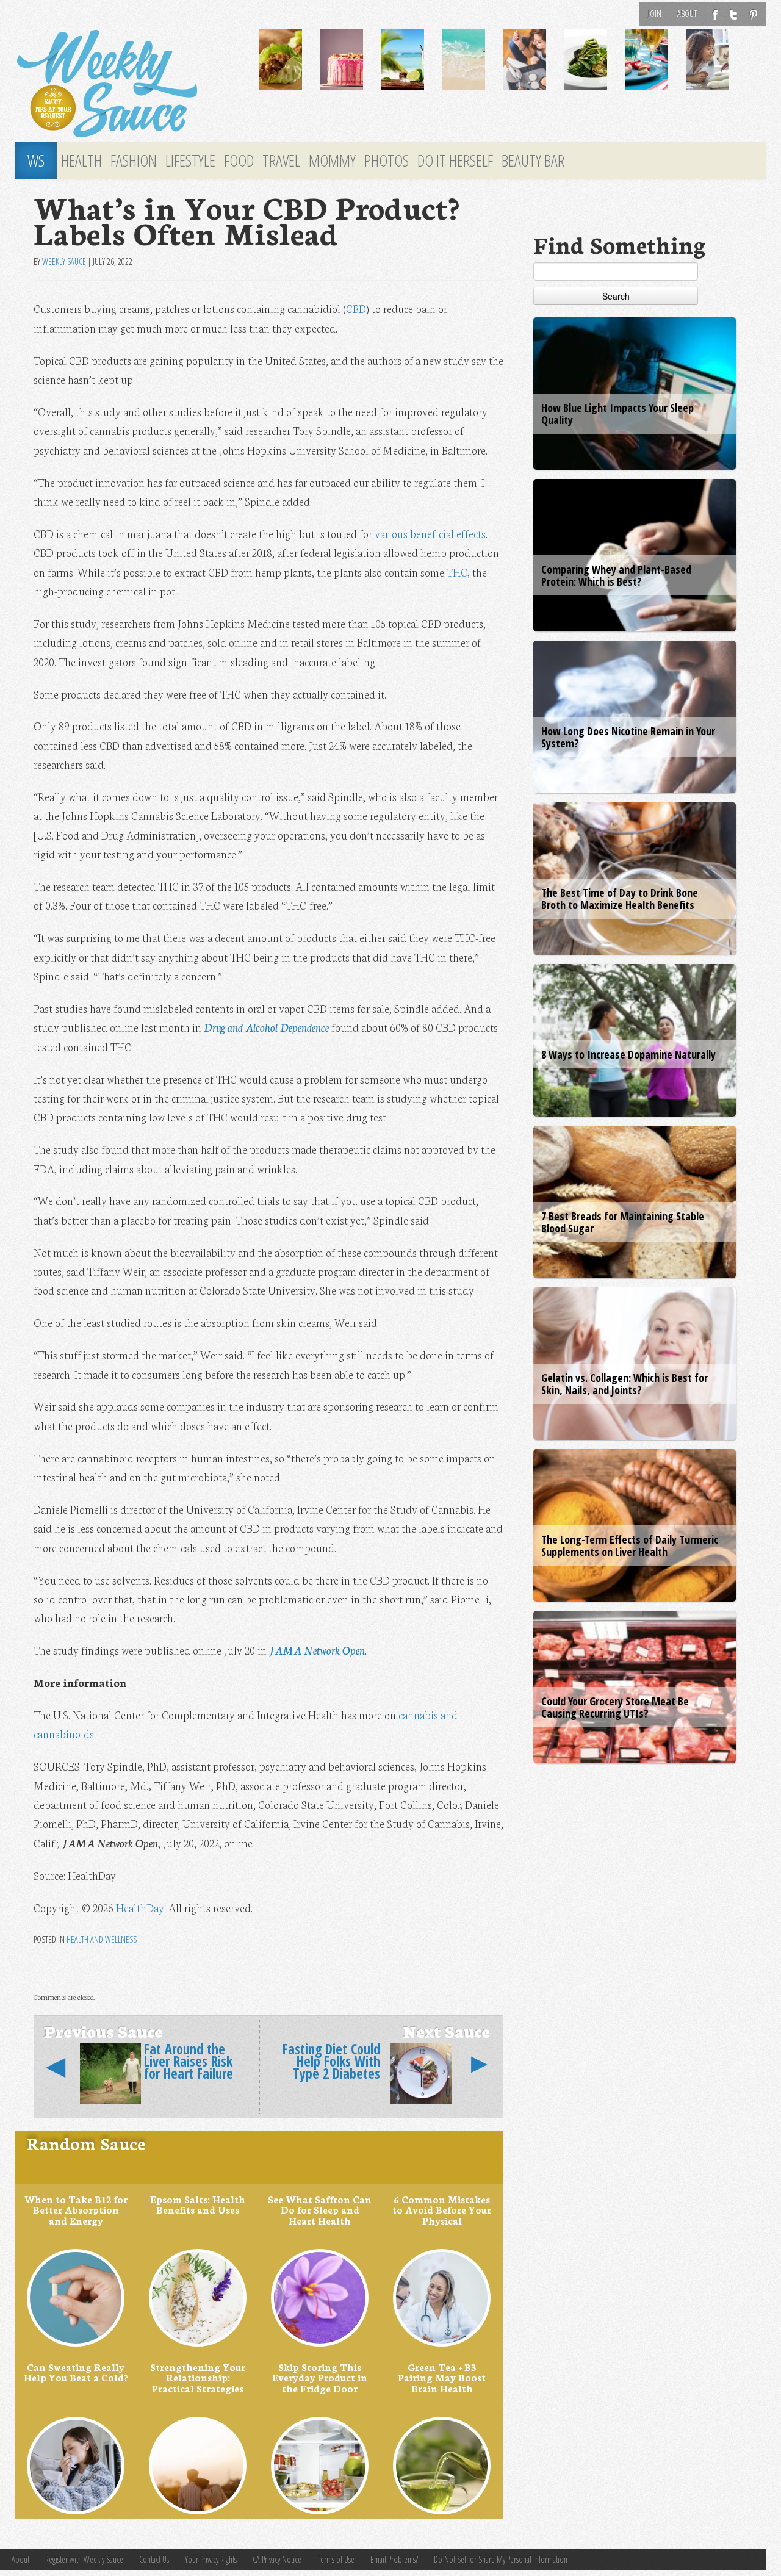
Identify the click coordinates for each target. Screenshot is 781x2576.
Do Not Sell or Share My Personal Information (501, 2559)
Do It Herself (455, 160)
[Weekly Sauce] (128, 84)
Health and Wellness (102, 1939)
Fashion (134, 160)
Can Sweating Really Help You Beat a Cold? (76, 2372)
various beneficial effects (430, 534)
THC (457, 572)
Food (239, 160)
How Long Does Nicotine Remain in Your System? (628, 737)
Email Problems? (394, 2559)
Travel (281, 160)
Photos (387, 160)
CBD (356, 308)
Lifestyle (190, 160)
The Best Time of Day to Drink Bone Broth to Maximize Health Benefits (620, 899)
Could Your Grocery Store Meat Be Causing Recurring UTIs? (615, 1707)
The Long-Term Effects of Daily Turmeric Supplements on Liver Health (630, 1545)
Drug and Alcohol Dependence (266, 1027)
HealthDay (140, 1908)
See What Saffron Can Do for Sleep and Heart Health (320, 2210)
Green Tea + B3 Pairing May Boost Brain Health (442, 2377)
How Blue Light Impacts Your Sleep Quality (617, 414)
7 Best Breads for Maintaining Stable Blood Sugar (623, 1222)
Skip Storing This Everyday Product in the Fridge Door (320, 2377)
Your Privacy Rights (211, 2559)
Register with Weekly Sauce (84, 2559)
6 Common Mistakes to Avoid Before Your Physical (442, 2210)
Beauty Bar (533, 160)
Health (81, 160)
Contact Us (154, 2559)
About (687, 14)
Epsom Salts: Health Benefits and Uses (198, 2204)
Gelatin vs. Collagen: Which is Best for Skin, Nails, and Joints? (624, 1384)
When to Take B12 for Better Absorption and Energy (76, 2210)
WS (36, 160)
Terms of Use (336, 2559)
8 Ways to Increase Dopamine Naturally (628, 1054)
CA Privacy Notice (277, 2559)
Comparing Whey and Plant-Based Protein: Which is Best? (616, 575)
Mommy (332, 160)
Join (655, 14)
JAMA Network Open (317, 1650)
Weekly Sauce (64, 261)
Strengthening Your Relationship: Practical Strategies (198, 2377)
